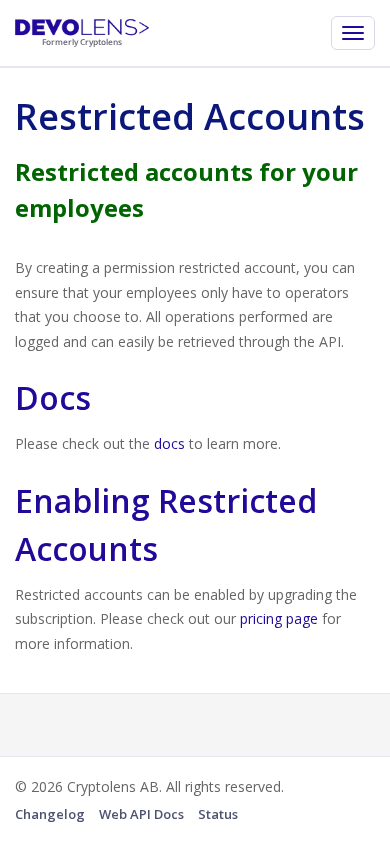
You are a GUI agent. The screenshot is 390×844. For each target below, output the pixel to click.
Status (218, 814)
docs (169, 443)
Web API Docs (141, 814)
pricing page (279, 618)
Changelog (50, 814)
